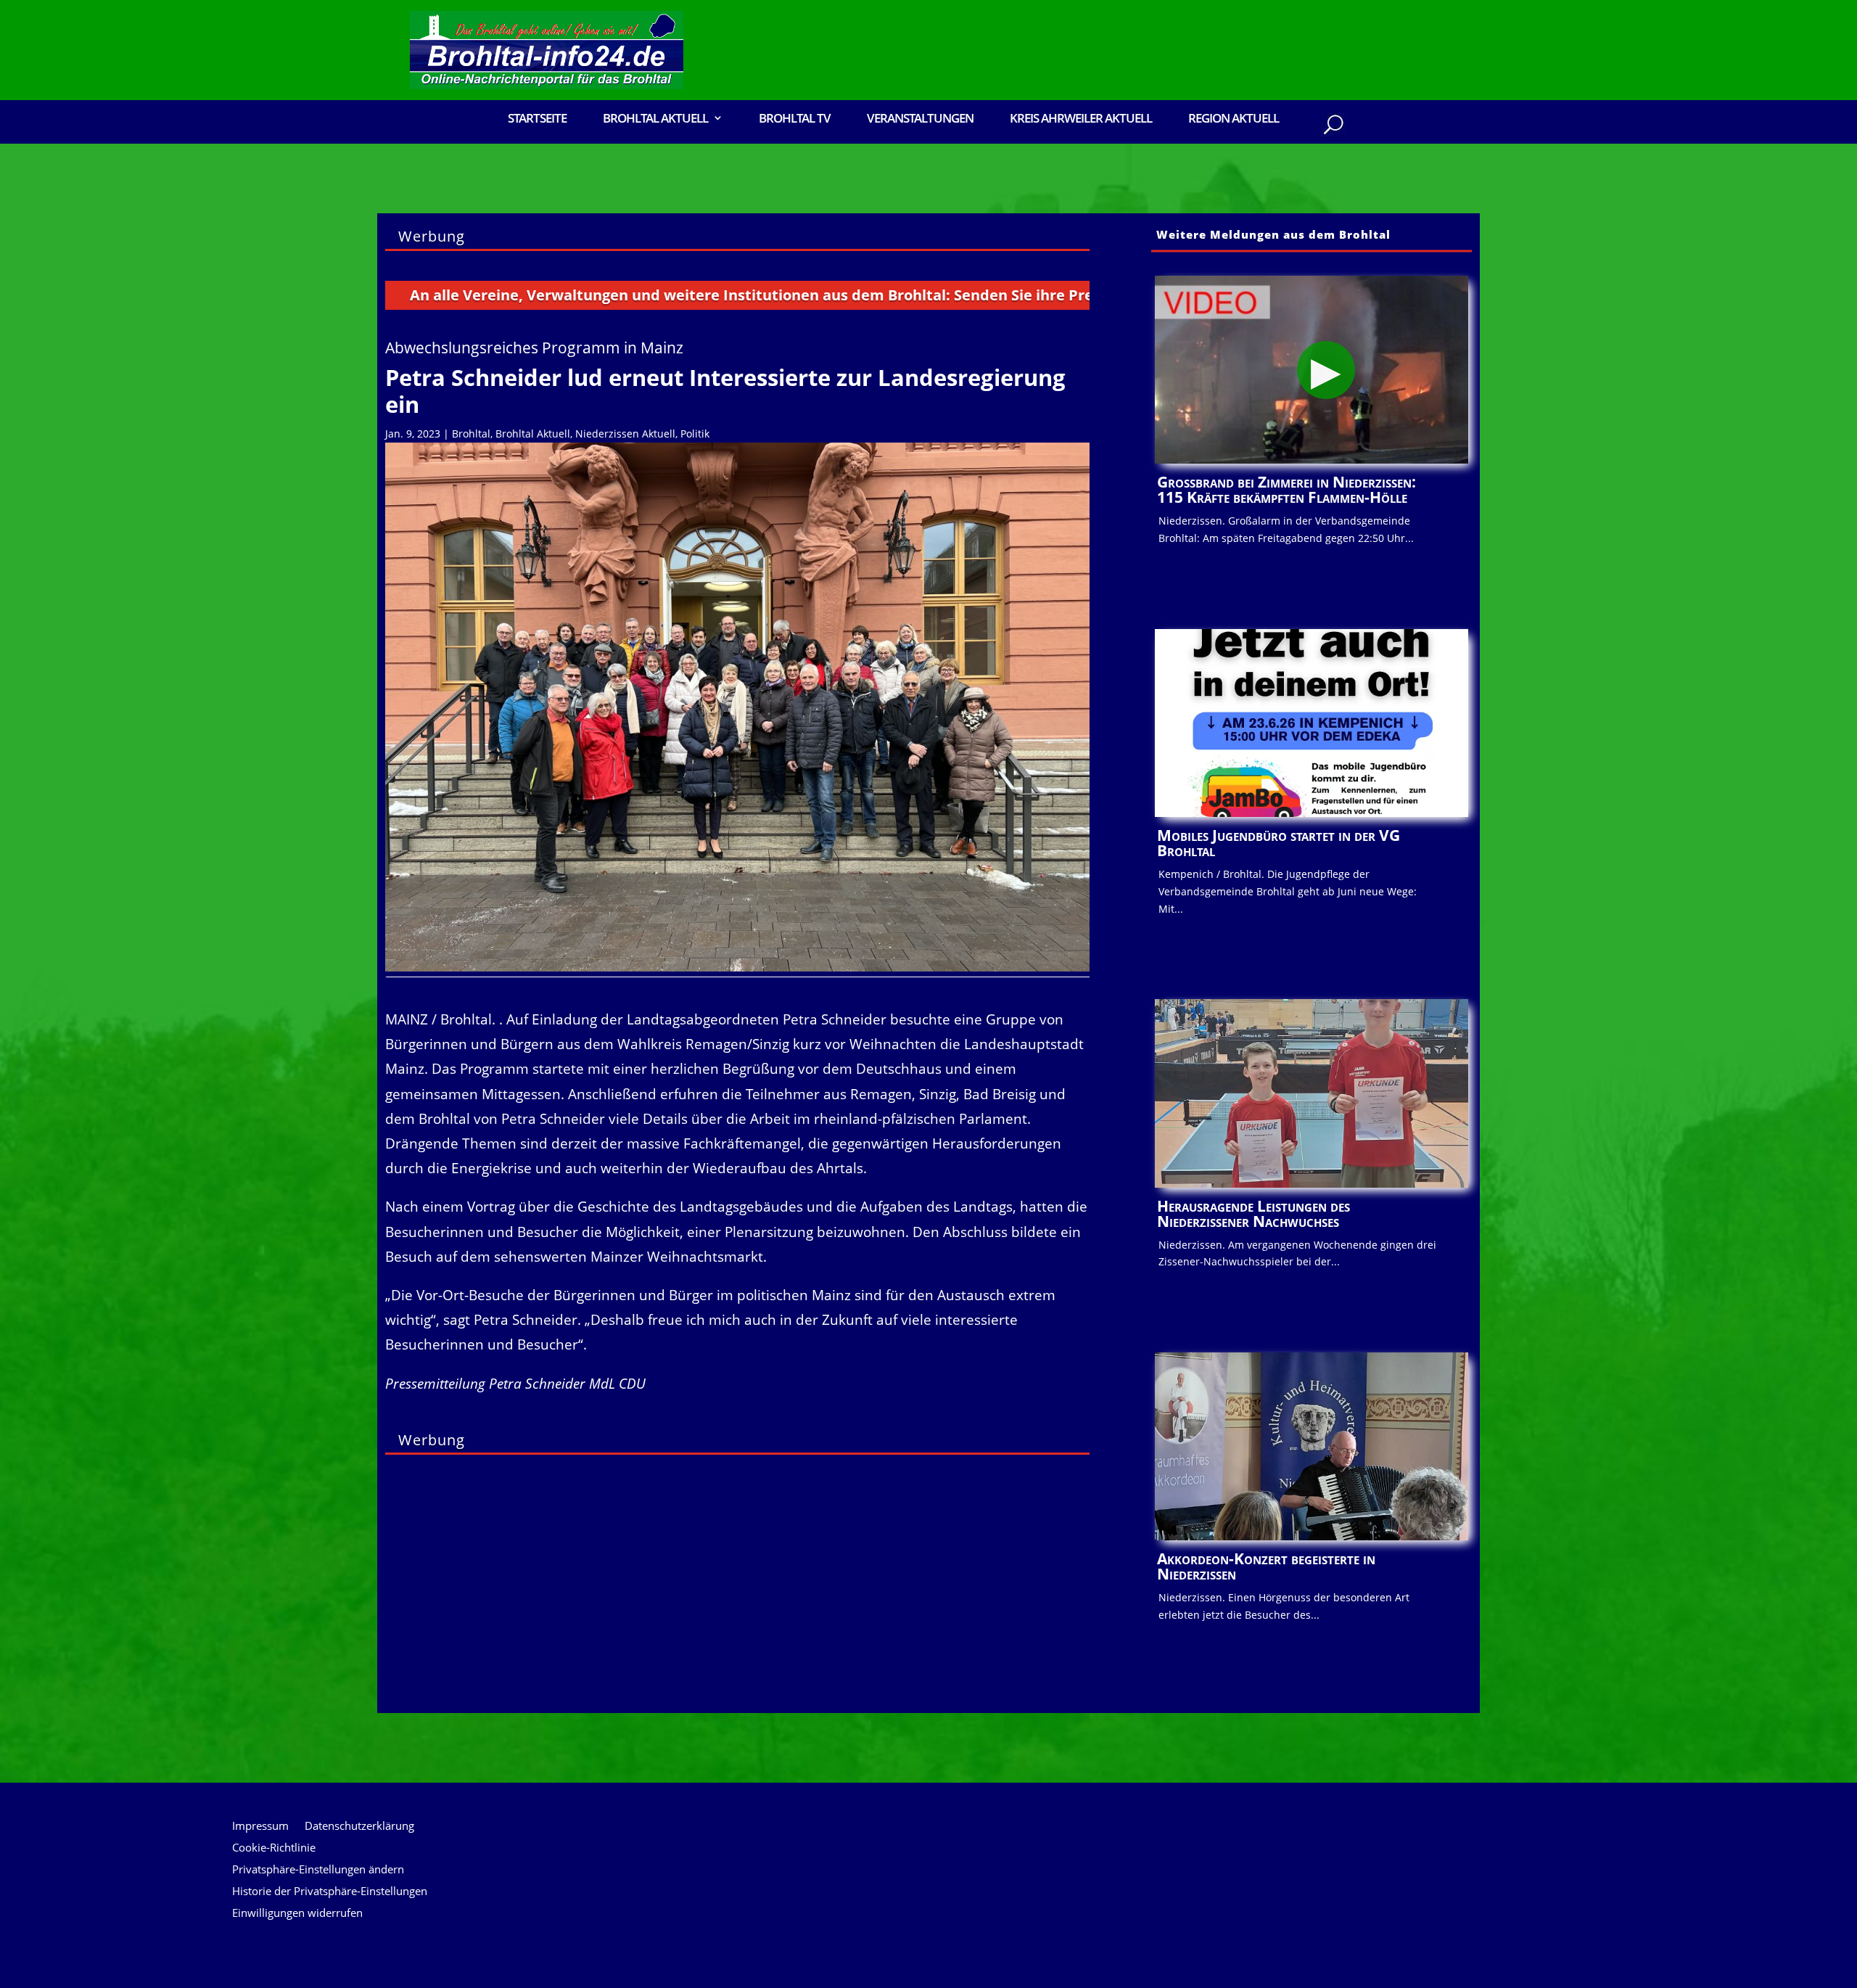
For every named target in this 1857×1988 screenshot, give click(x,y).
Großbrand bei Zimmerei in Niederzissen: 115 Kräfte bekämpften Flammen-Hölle (1286, 489)
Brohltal (471, 434)
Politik (695, 434)
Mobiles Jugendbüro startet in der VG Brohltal (1279, 843)
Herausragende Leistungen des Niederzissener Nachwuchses (1253, 1213)
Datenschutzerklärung (359, 1827)
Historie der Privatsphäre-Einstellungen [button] (330, 1892)
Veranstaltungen (920, 119)
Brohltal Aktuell (533, 434)
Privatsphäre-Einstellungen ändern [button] (318, 1870)
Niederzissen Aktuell (625, 434)
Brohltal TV (795, 119)
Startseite (537, 119)
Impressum (260, 1827)
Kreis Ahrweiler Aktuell (1081, 119)
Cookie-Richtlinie (274, 1848)
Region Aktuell (1234, 119)
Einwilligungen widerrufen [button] (297, 1914)
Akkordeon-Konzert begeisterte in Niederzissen (1266, 1566)
